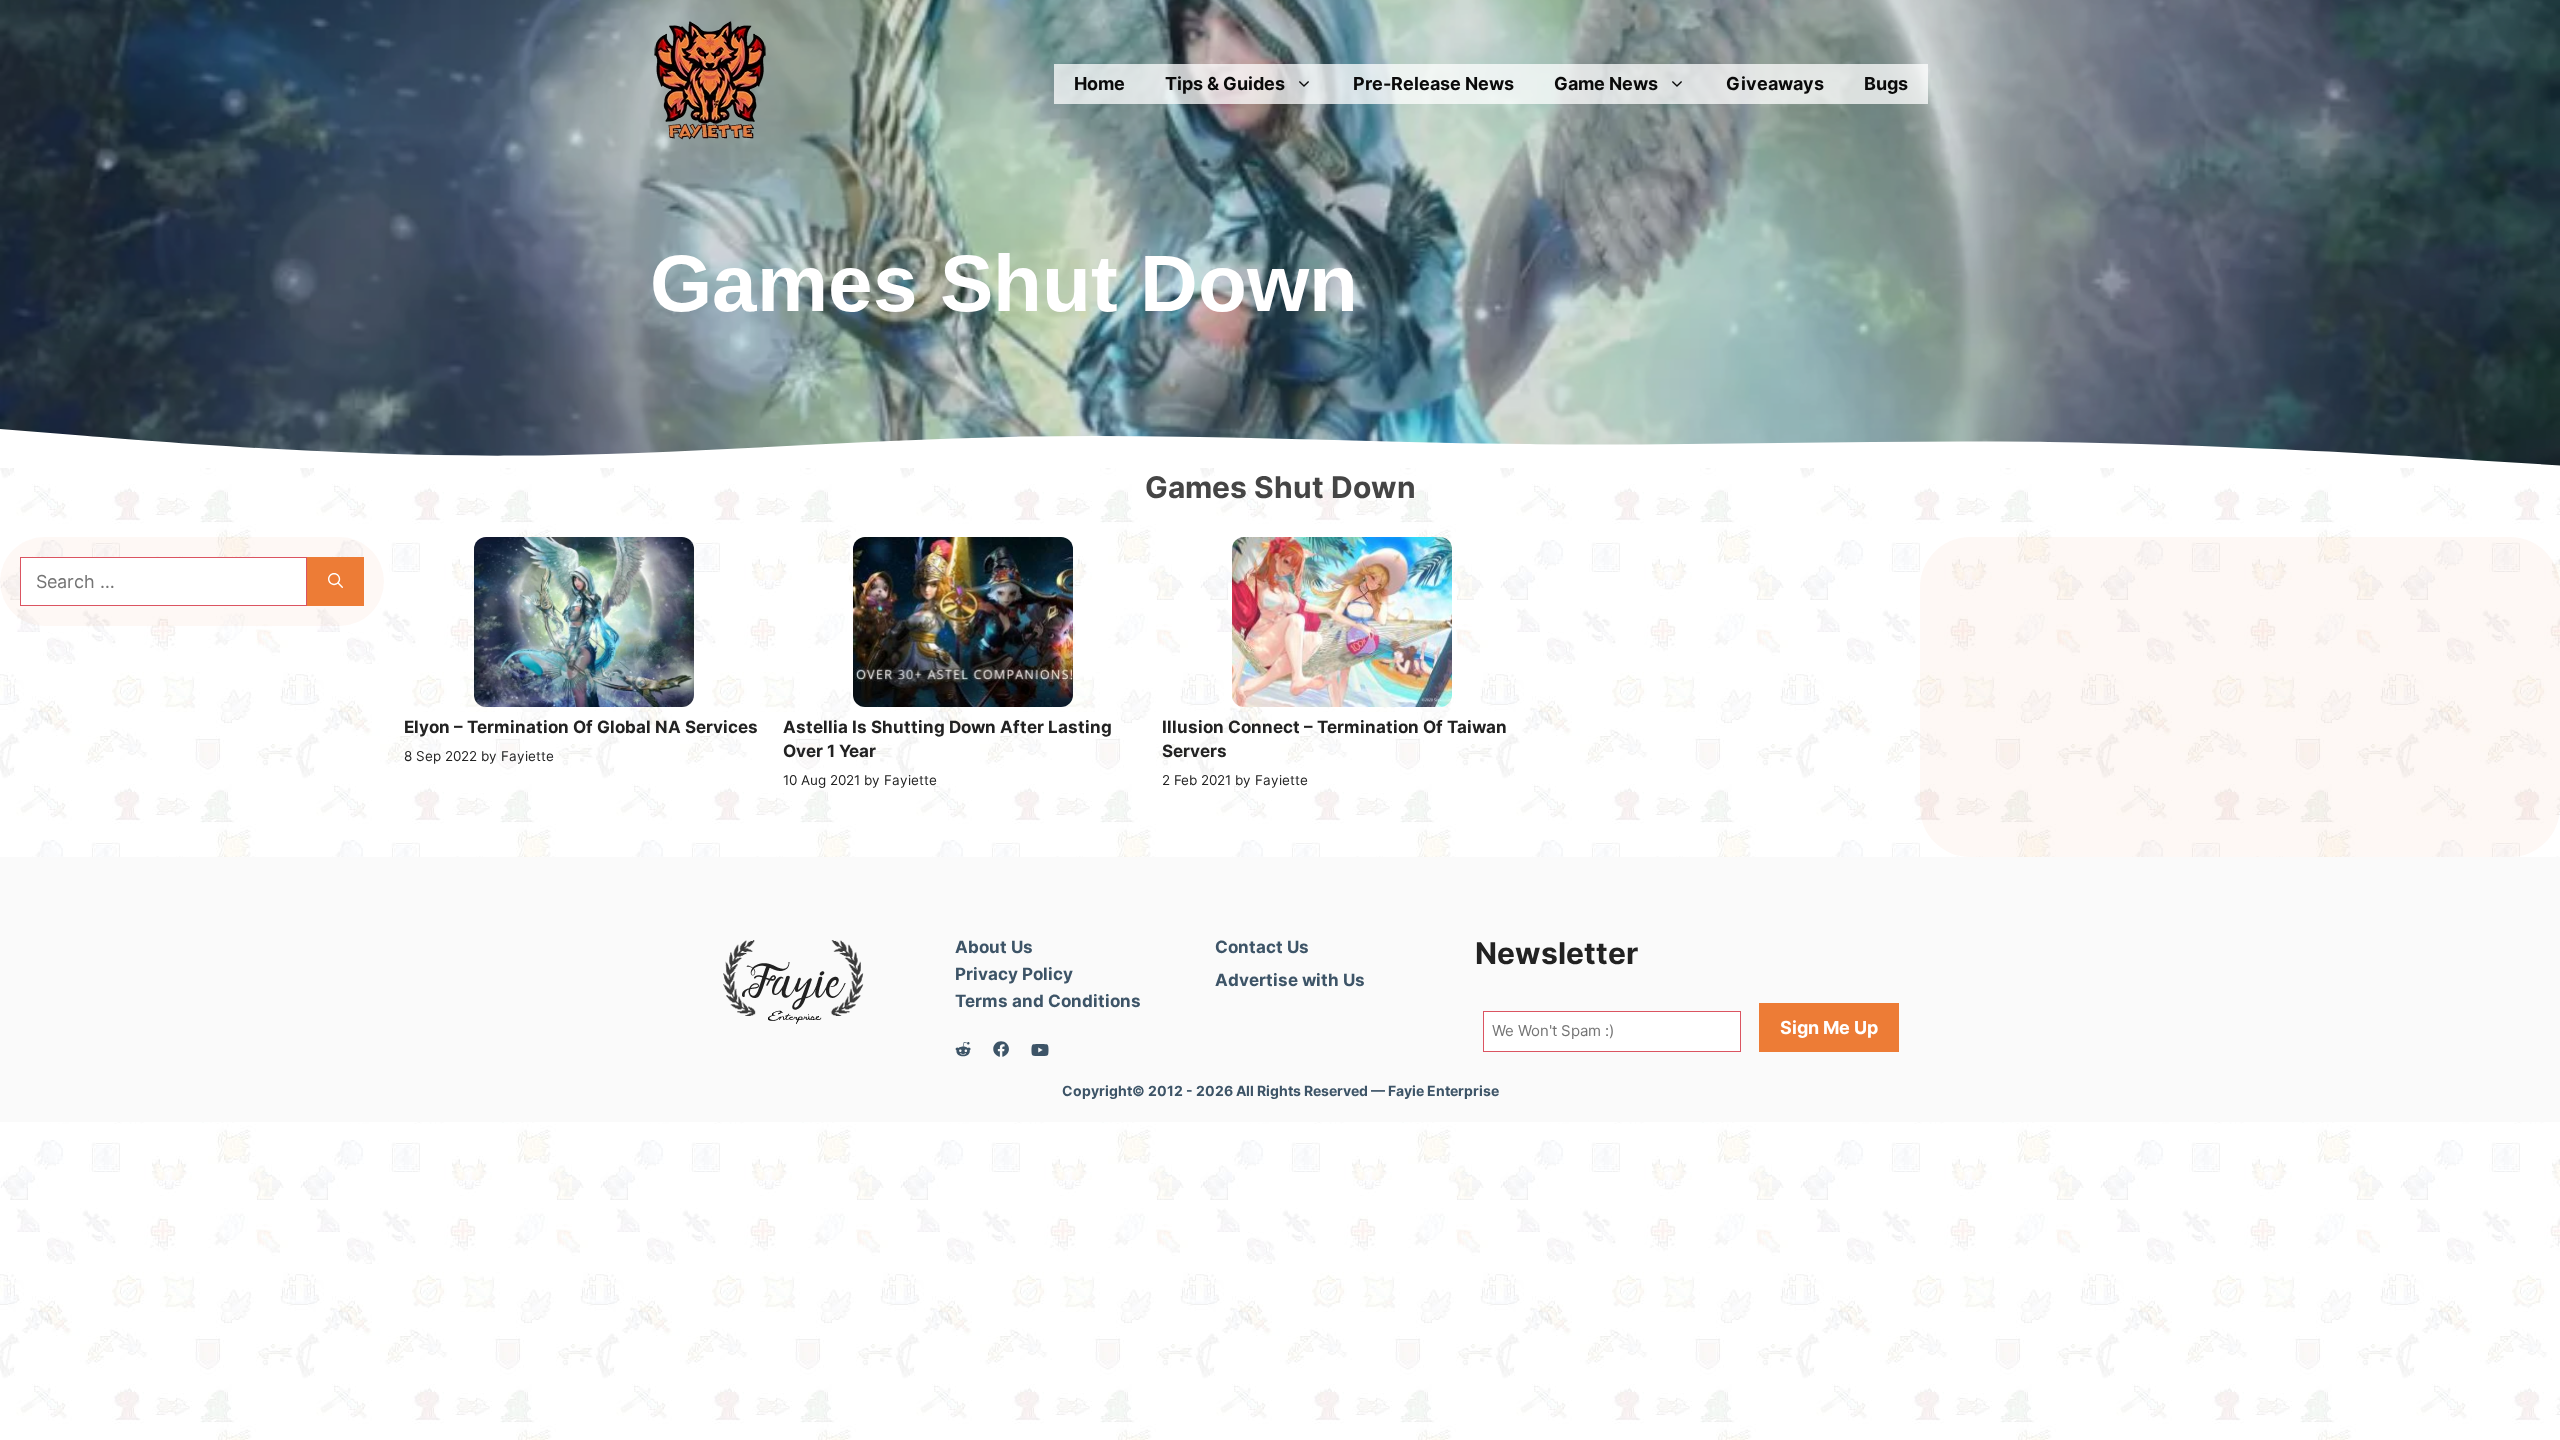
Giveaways (1775, 83)
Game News (1606, 83)
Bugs (1886, 83)
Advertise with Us (1290, 980)
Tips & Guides (1225, 83)
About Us (994, 947)
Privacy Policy (1014, 974)
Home (1099, 83)
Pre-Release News (1433, 83)
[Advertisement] (2240, 697)
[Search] (335, 581)
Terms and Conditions (1048, 1001)
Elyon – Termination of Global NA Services (581, 727)
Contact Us (1262, 947)
